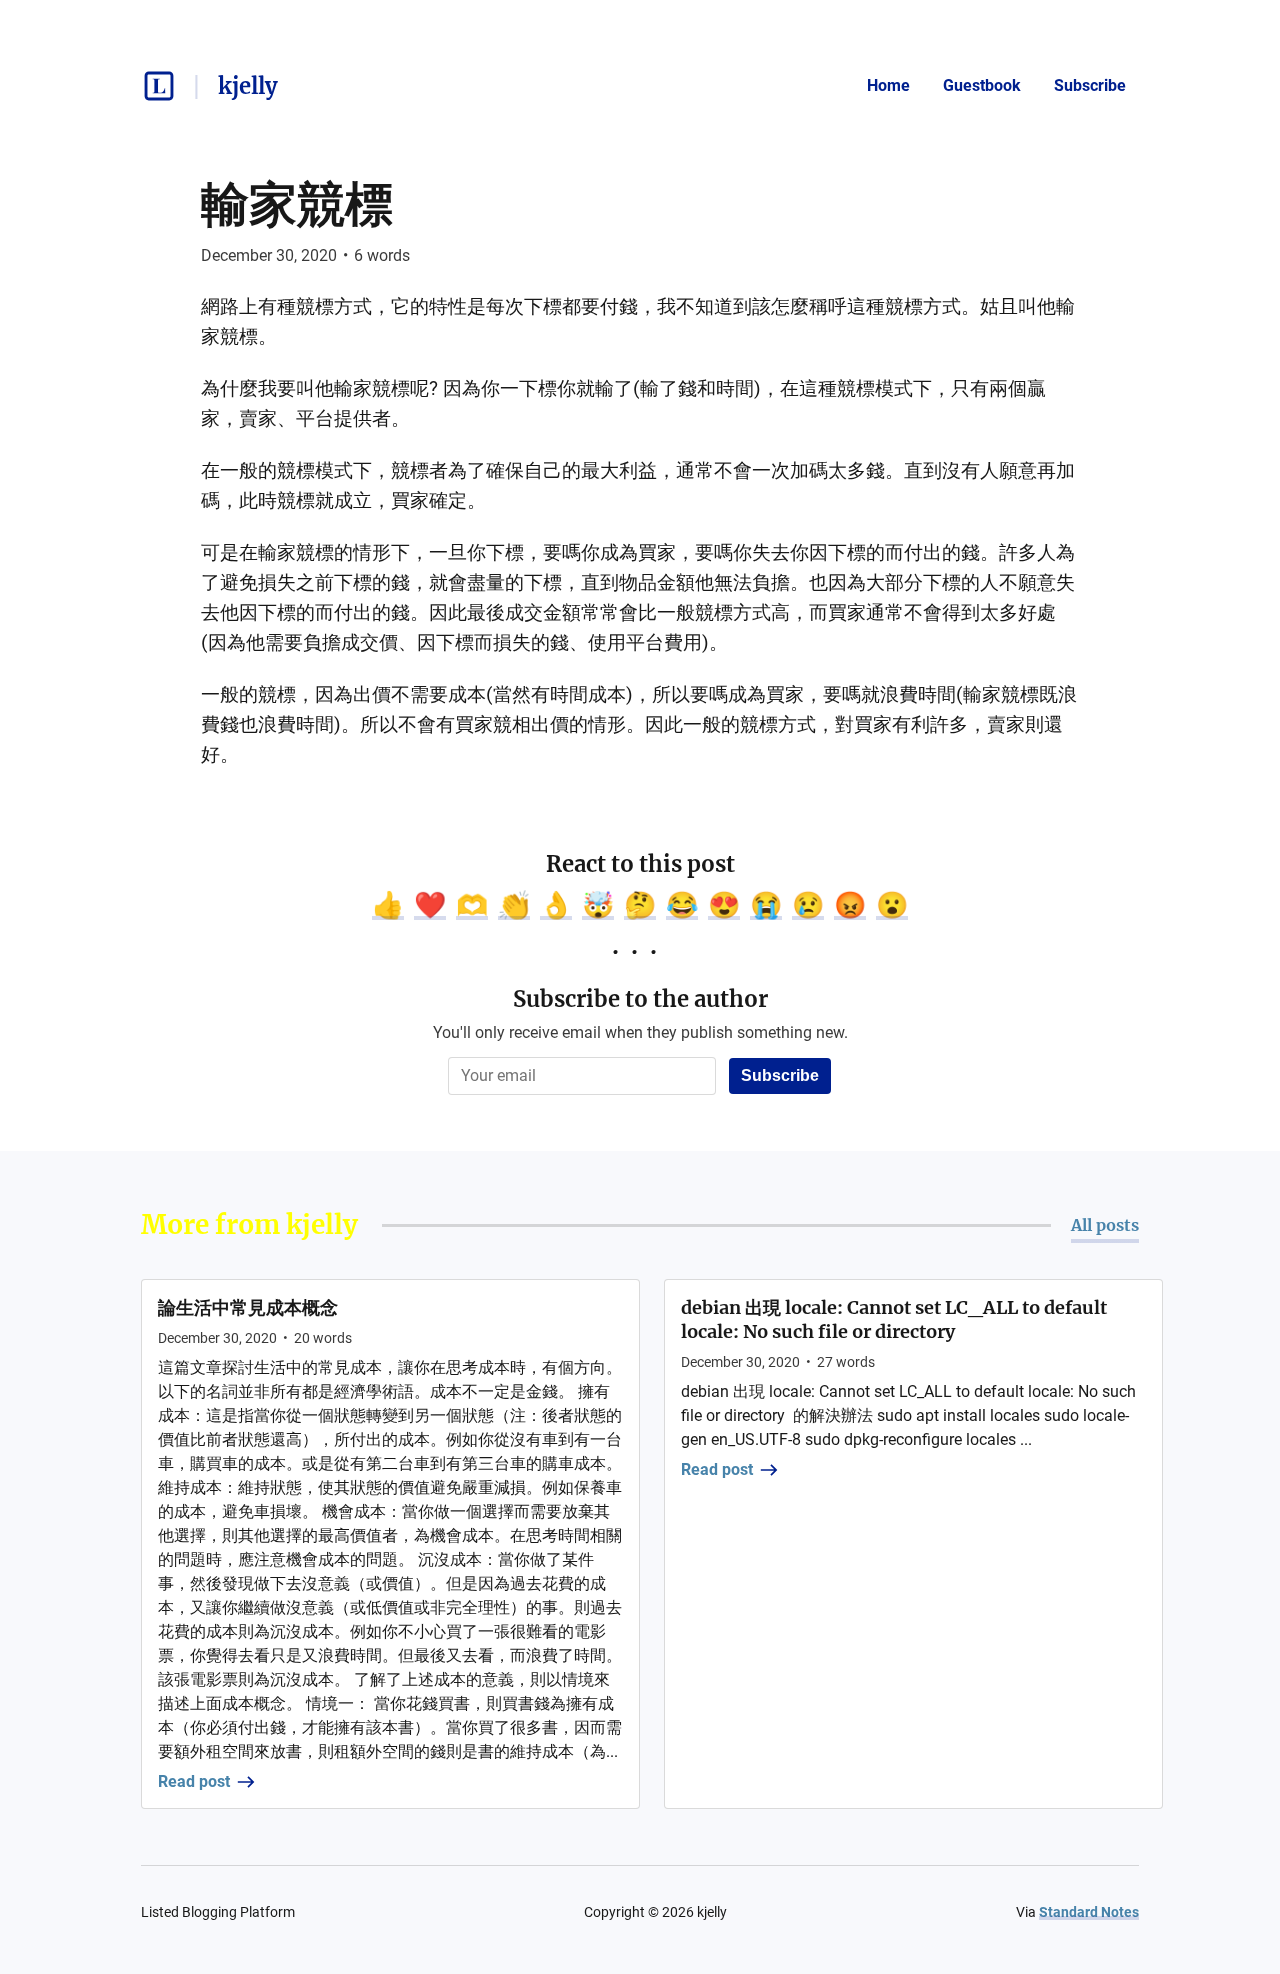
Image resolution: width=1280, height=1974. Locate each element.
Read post (194, 1781)
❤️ (430, 905)
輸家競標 (297, 204)
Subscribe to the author (640, 999)
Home (888, 85)
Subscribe (1090, 85)
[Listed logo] (159, 86)
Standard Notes (1089, 1912)
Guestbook (982, 85)
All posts (1105, 1225)
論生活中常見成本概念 (248, 1307)
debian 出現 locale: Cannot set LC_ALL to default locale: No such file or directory (894, 1319)
